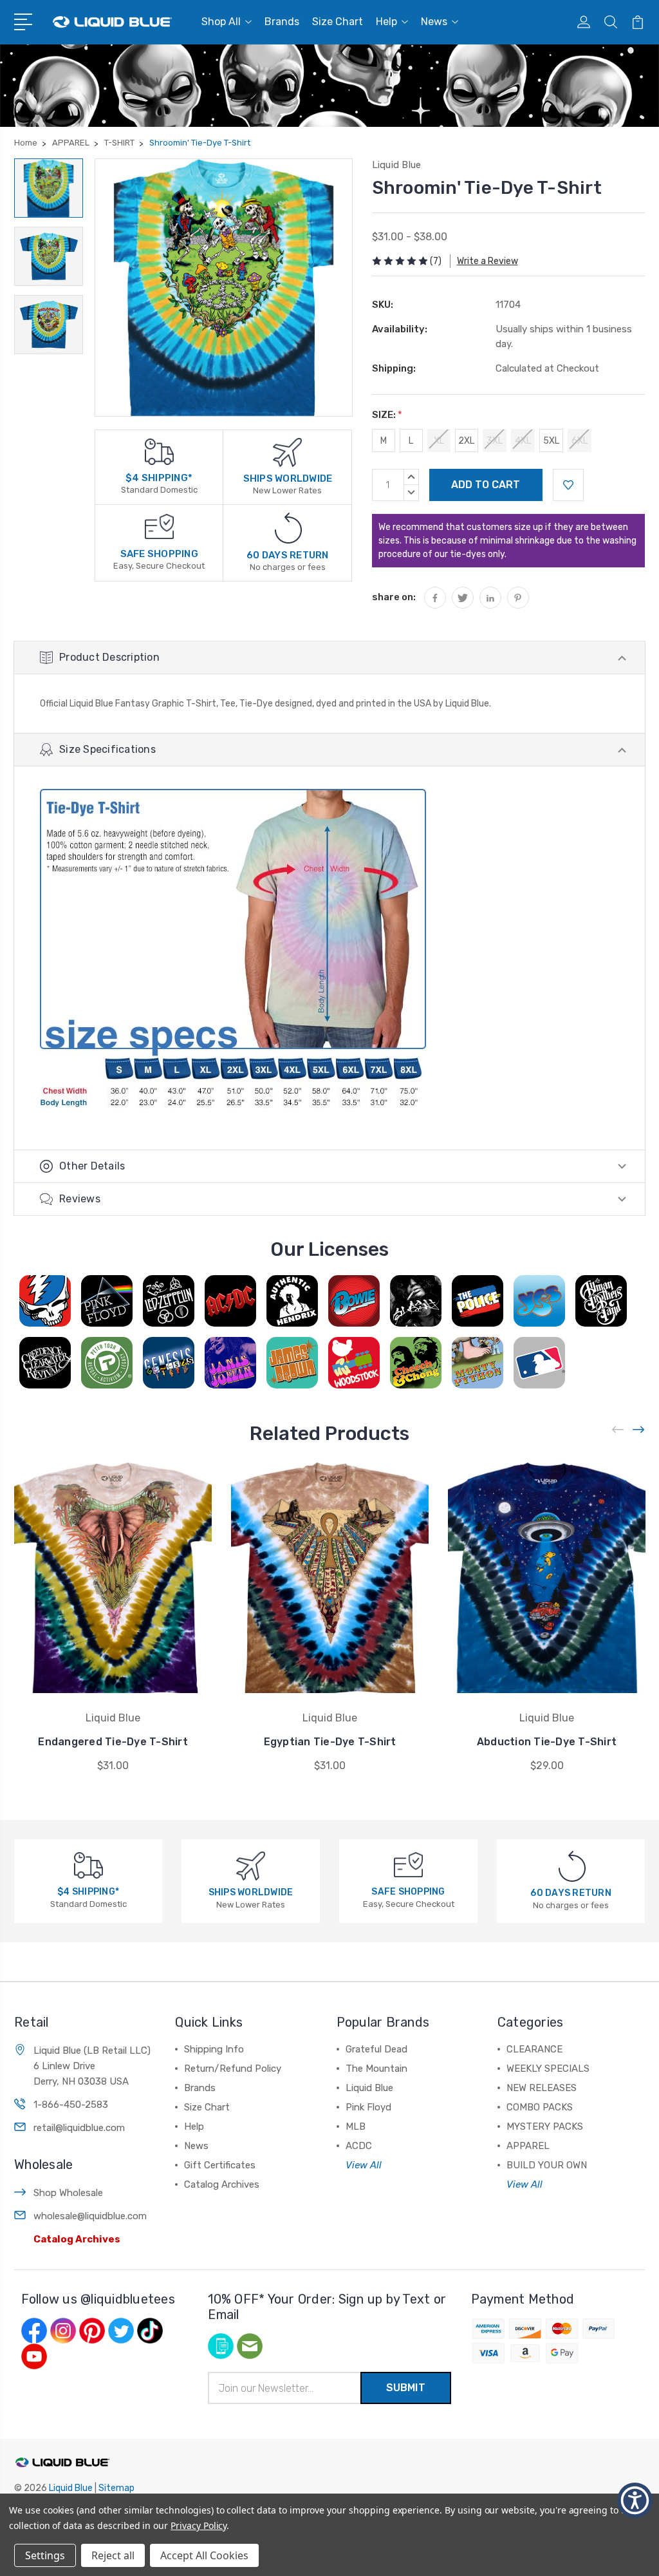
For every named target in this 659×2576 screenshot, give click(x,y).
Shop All (221, 22)
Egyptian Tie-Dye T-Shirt (330, 1742)
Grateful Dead (376, 2049)
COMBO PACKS (540, 2107)
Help (386, 22)
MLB (356, 2126)
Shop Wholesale (68, 2193)
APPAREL (528, 2146)
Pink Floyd (368, 2107)
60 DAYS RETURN (288, 555)
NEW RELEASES (542, 2088)
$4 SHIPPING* (159, 478)
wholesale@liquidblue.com (90, 2216)
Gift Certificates (220, 2165)
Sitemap (116, 2488)
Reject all (113, 2555)
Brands (282, 22)
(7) (436, 261)
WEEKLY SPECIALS (548, 2069)
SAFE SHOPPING (159, 554)
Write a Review (487, 261)
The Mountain (376, 2069)
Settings (45, 2555)
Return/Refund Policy (233, 2069)
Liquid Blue (369, 2088)
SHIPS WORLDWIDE (288, 478)
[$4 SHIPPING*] (159, 451)
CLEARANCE (534, 2049)
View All (364, 2165)
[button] (635, 2500)
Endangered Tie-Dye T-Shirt (113, 1742)
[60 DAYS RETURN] (288, 528)
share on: (394, 597)
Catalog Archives (77, 2239)
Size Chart (338, 22)
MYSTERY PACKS (545, 2126)
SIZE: (387, 415)
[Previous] (618, 1430)
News (434, 22)
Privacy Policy (199, 2525)
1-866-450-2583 (71, 2105)
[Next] (639, 1430)
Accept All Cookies (204, 2555)
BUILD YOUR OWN (547, 2165)
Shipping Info (214, 2049)
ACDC (359, 2146)
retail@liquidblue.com (79, 2128)
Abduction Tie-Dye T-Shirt (547, 1742)
